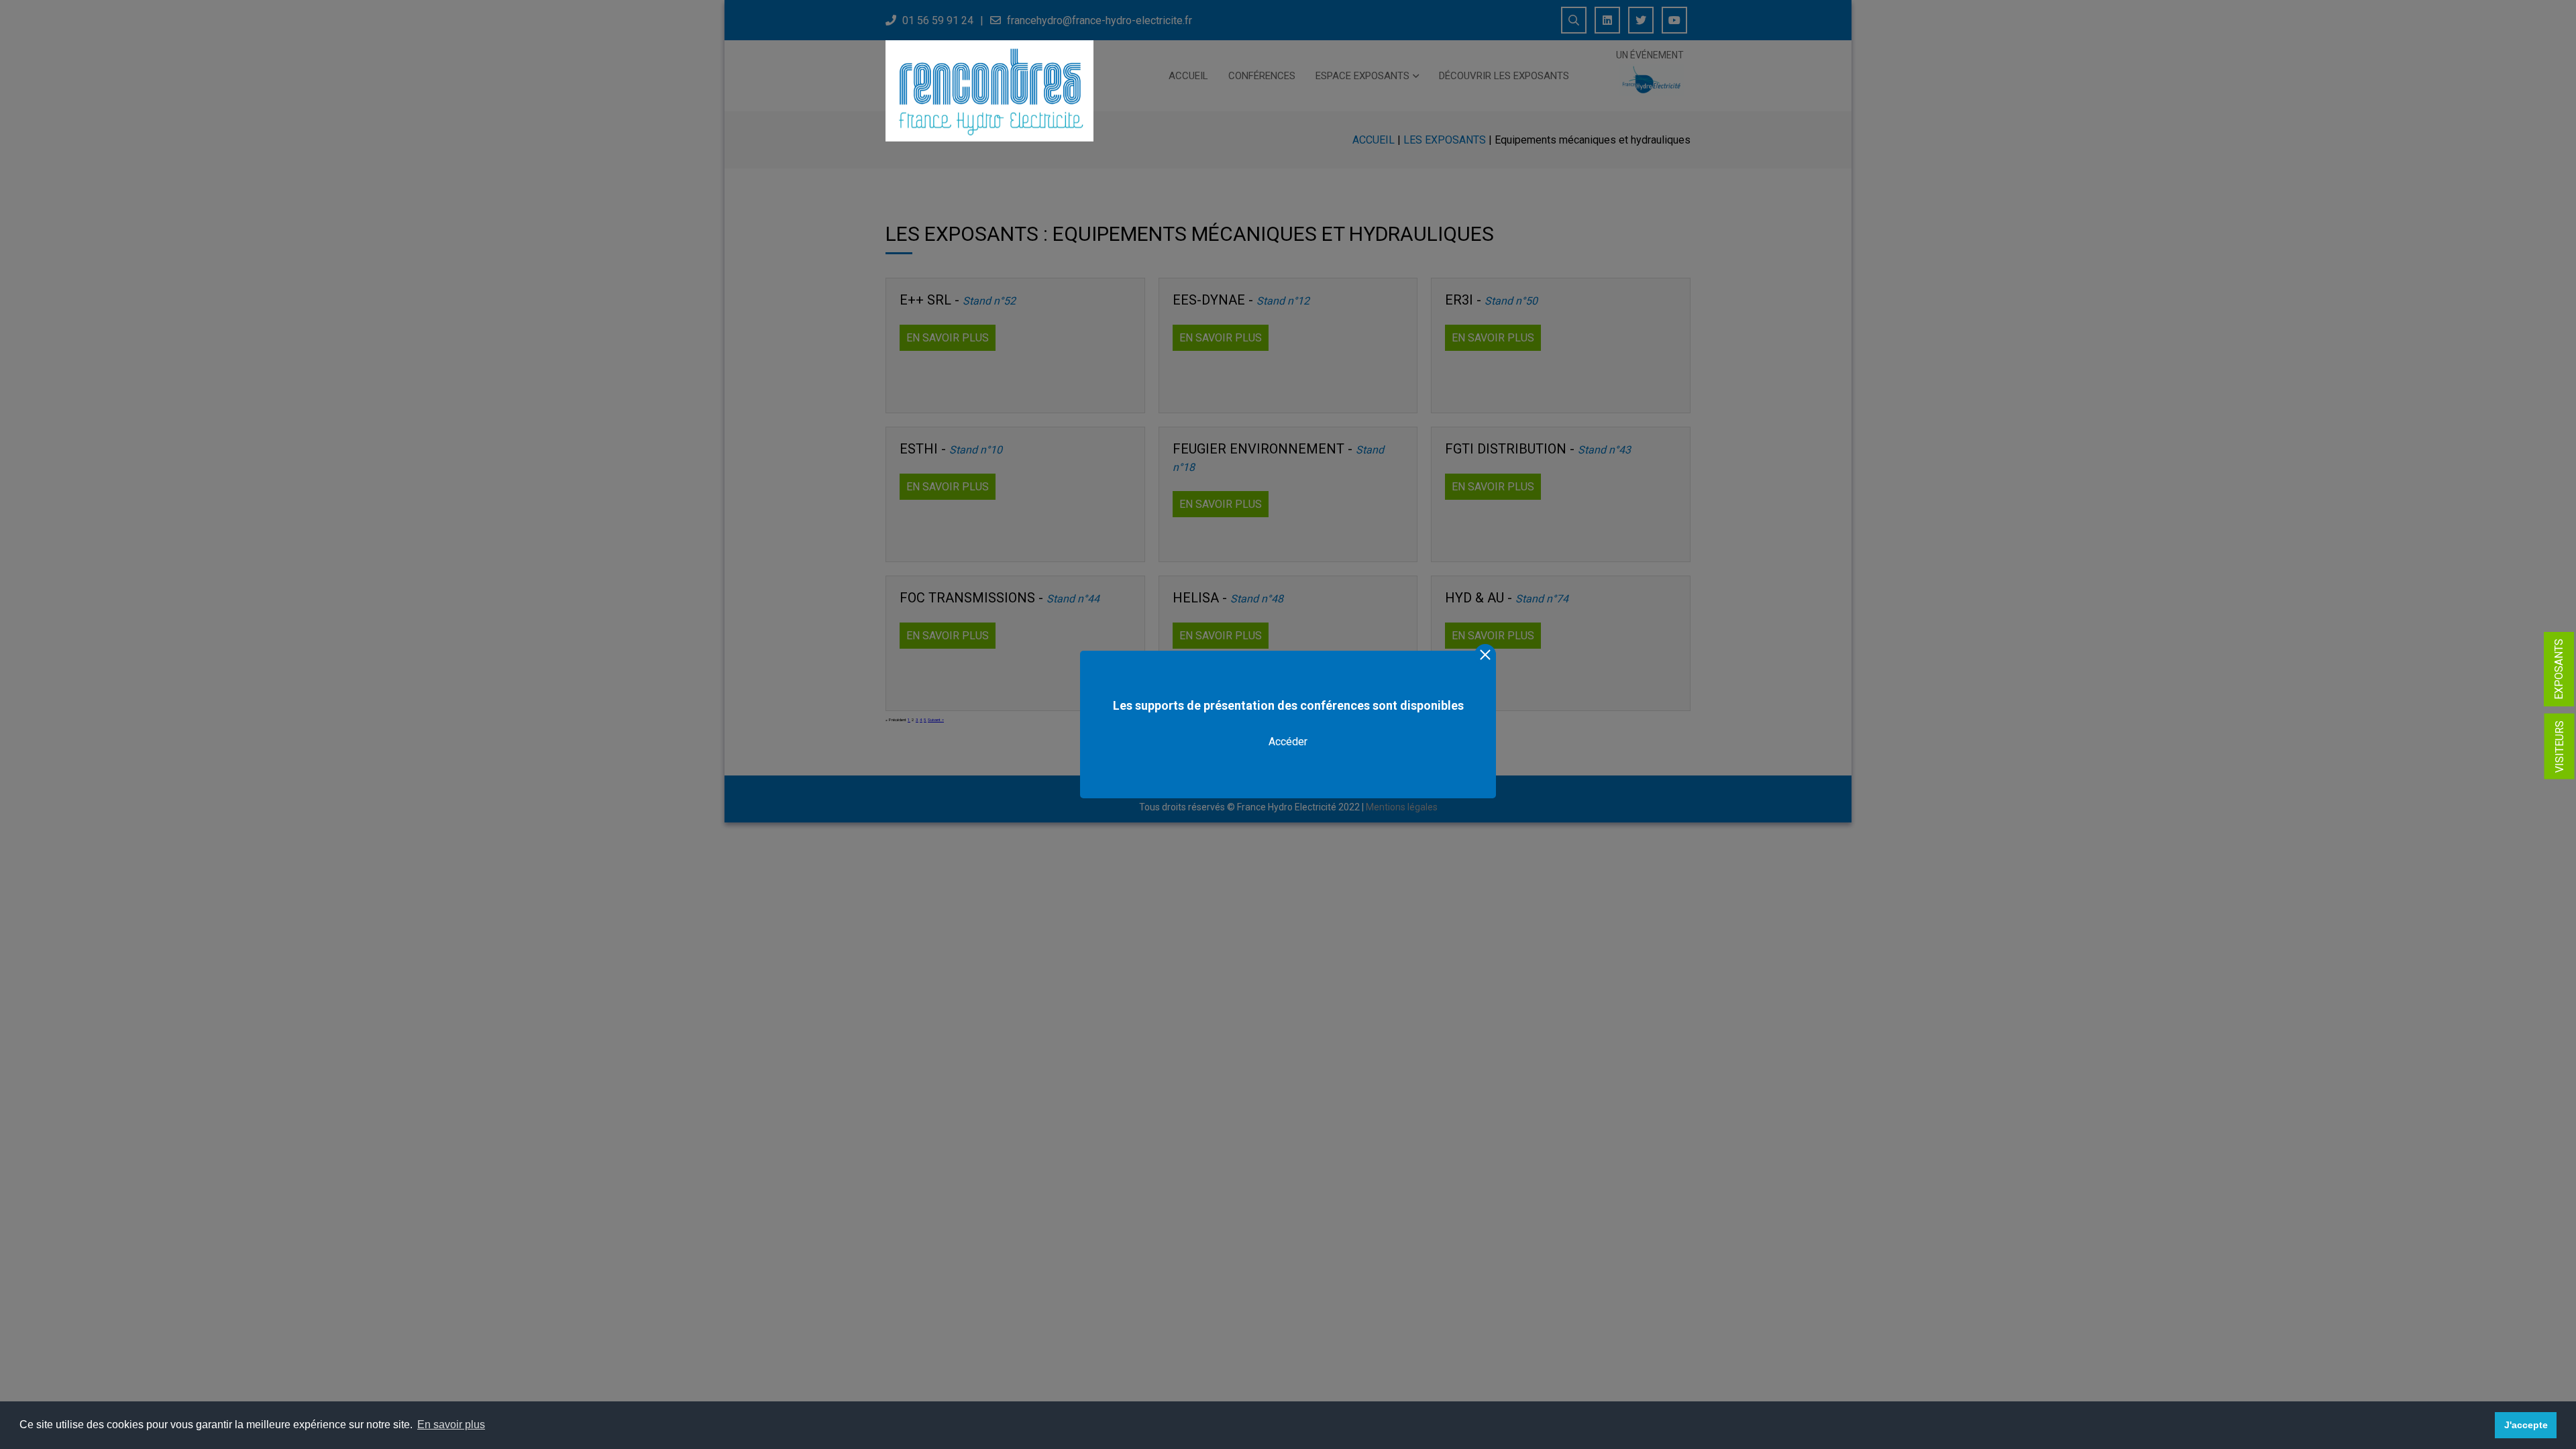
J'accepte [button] (2526, 1425)
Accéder (1288, 742)
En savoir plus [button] (451, 1425)
